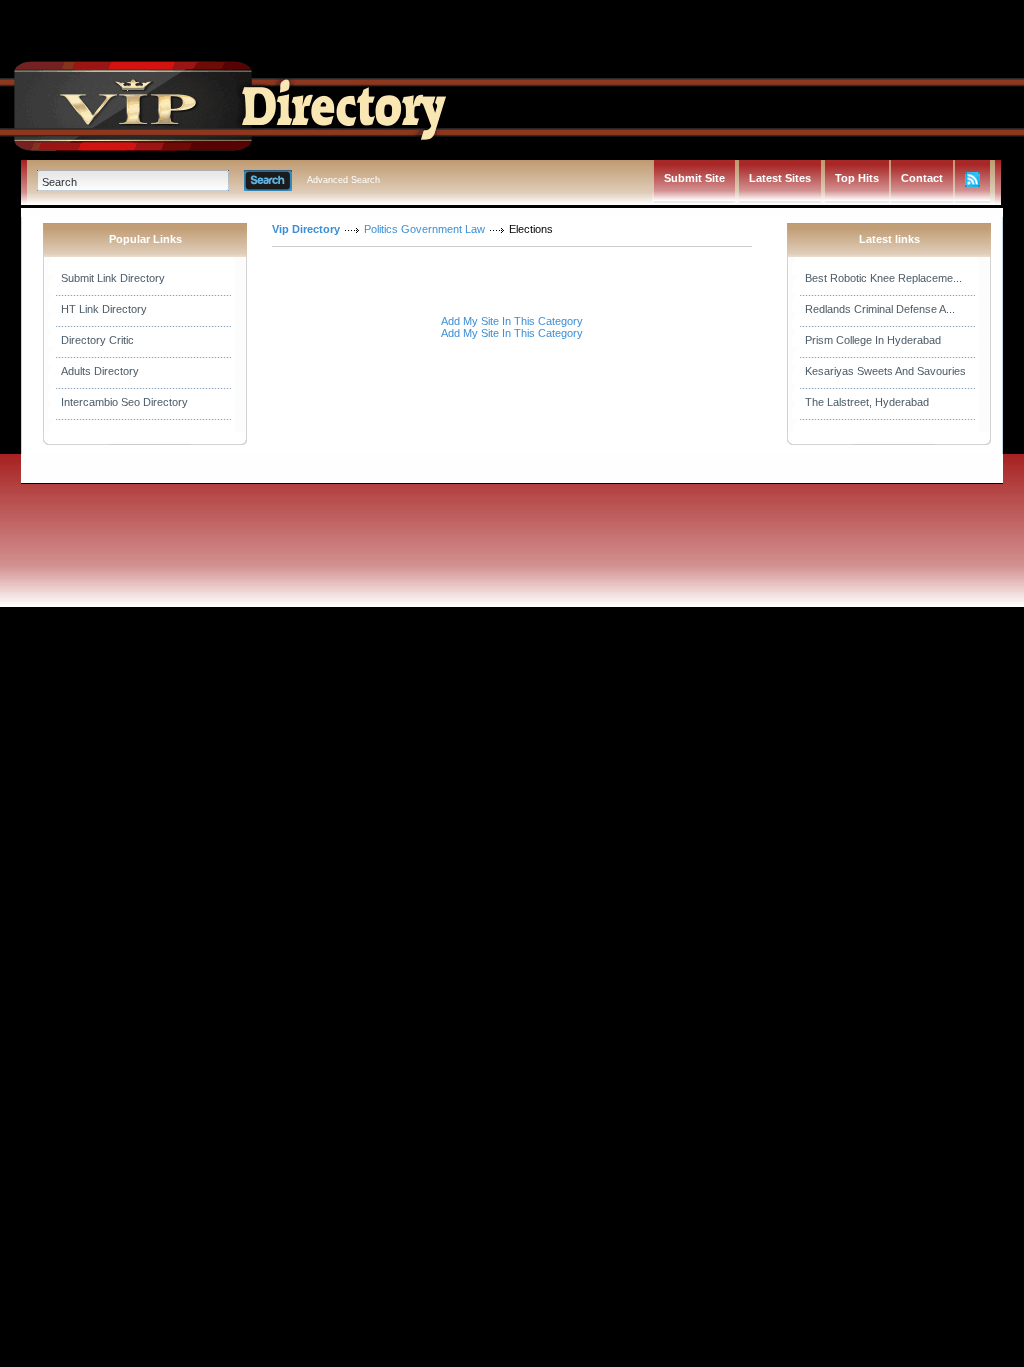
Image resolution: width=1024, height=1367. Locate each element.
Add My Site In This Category (512, 321)
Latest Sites (780, 178)
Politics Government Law (424, 229)
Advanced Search (343, 180)
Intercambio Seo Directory (124, 402)
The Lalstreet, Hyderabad (867, 402)
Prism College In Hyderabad (873, 340)
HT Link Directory (104, 309)
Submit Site (694, 178)
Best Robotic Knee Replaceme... (883, 278)
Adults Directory (100, 371)
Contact (922, 178)
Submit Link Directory (113, 278)
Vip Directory (306, 229)
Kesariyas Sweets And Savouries (885, 371)
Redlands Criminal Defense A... (880, 309)
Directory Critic (97, 340)
